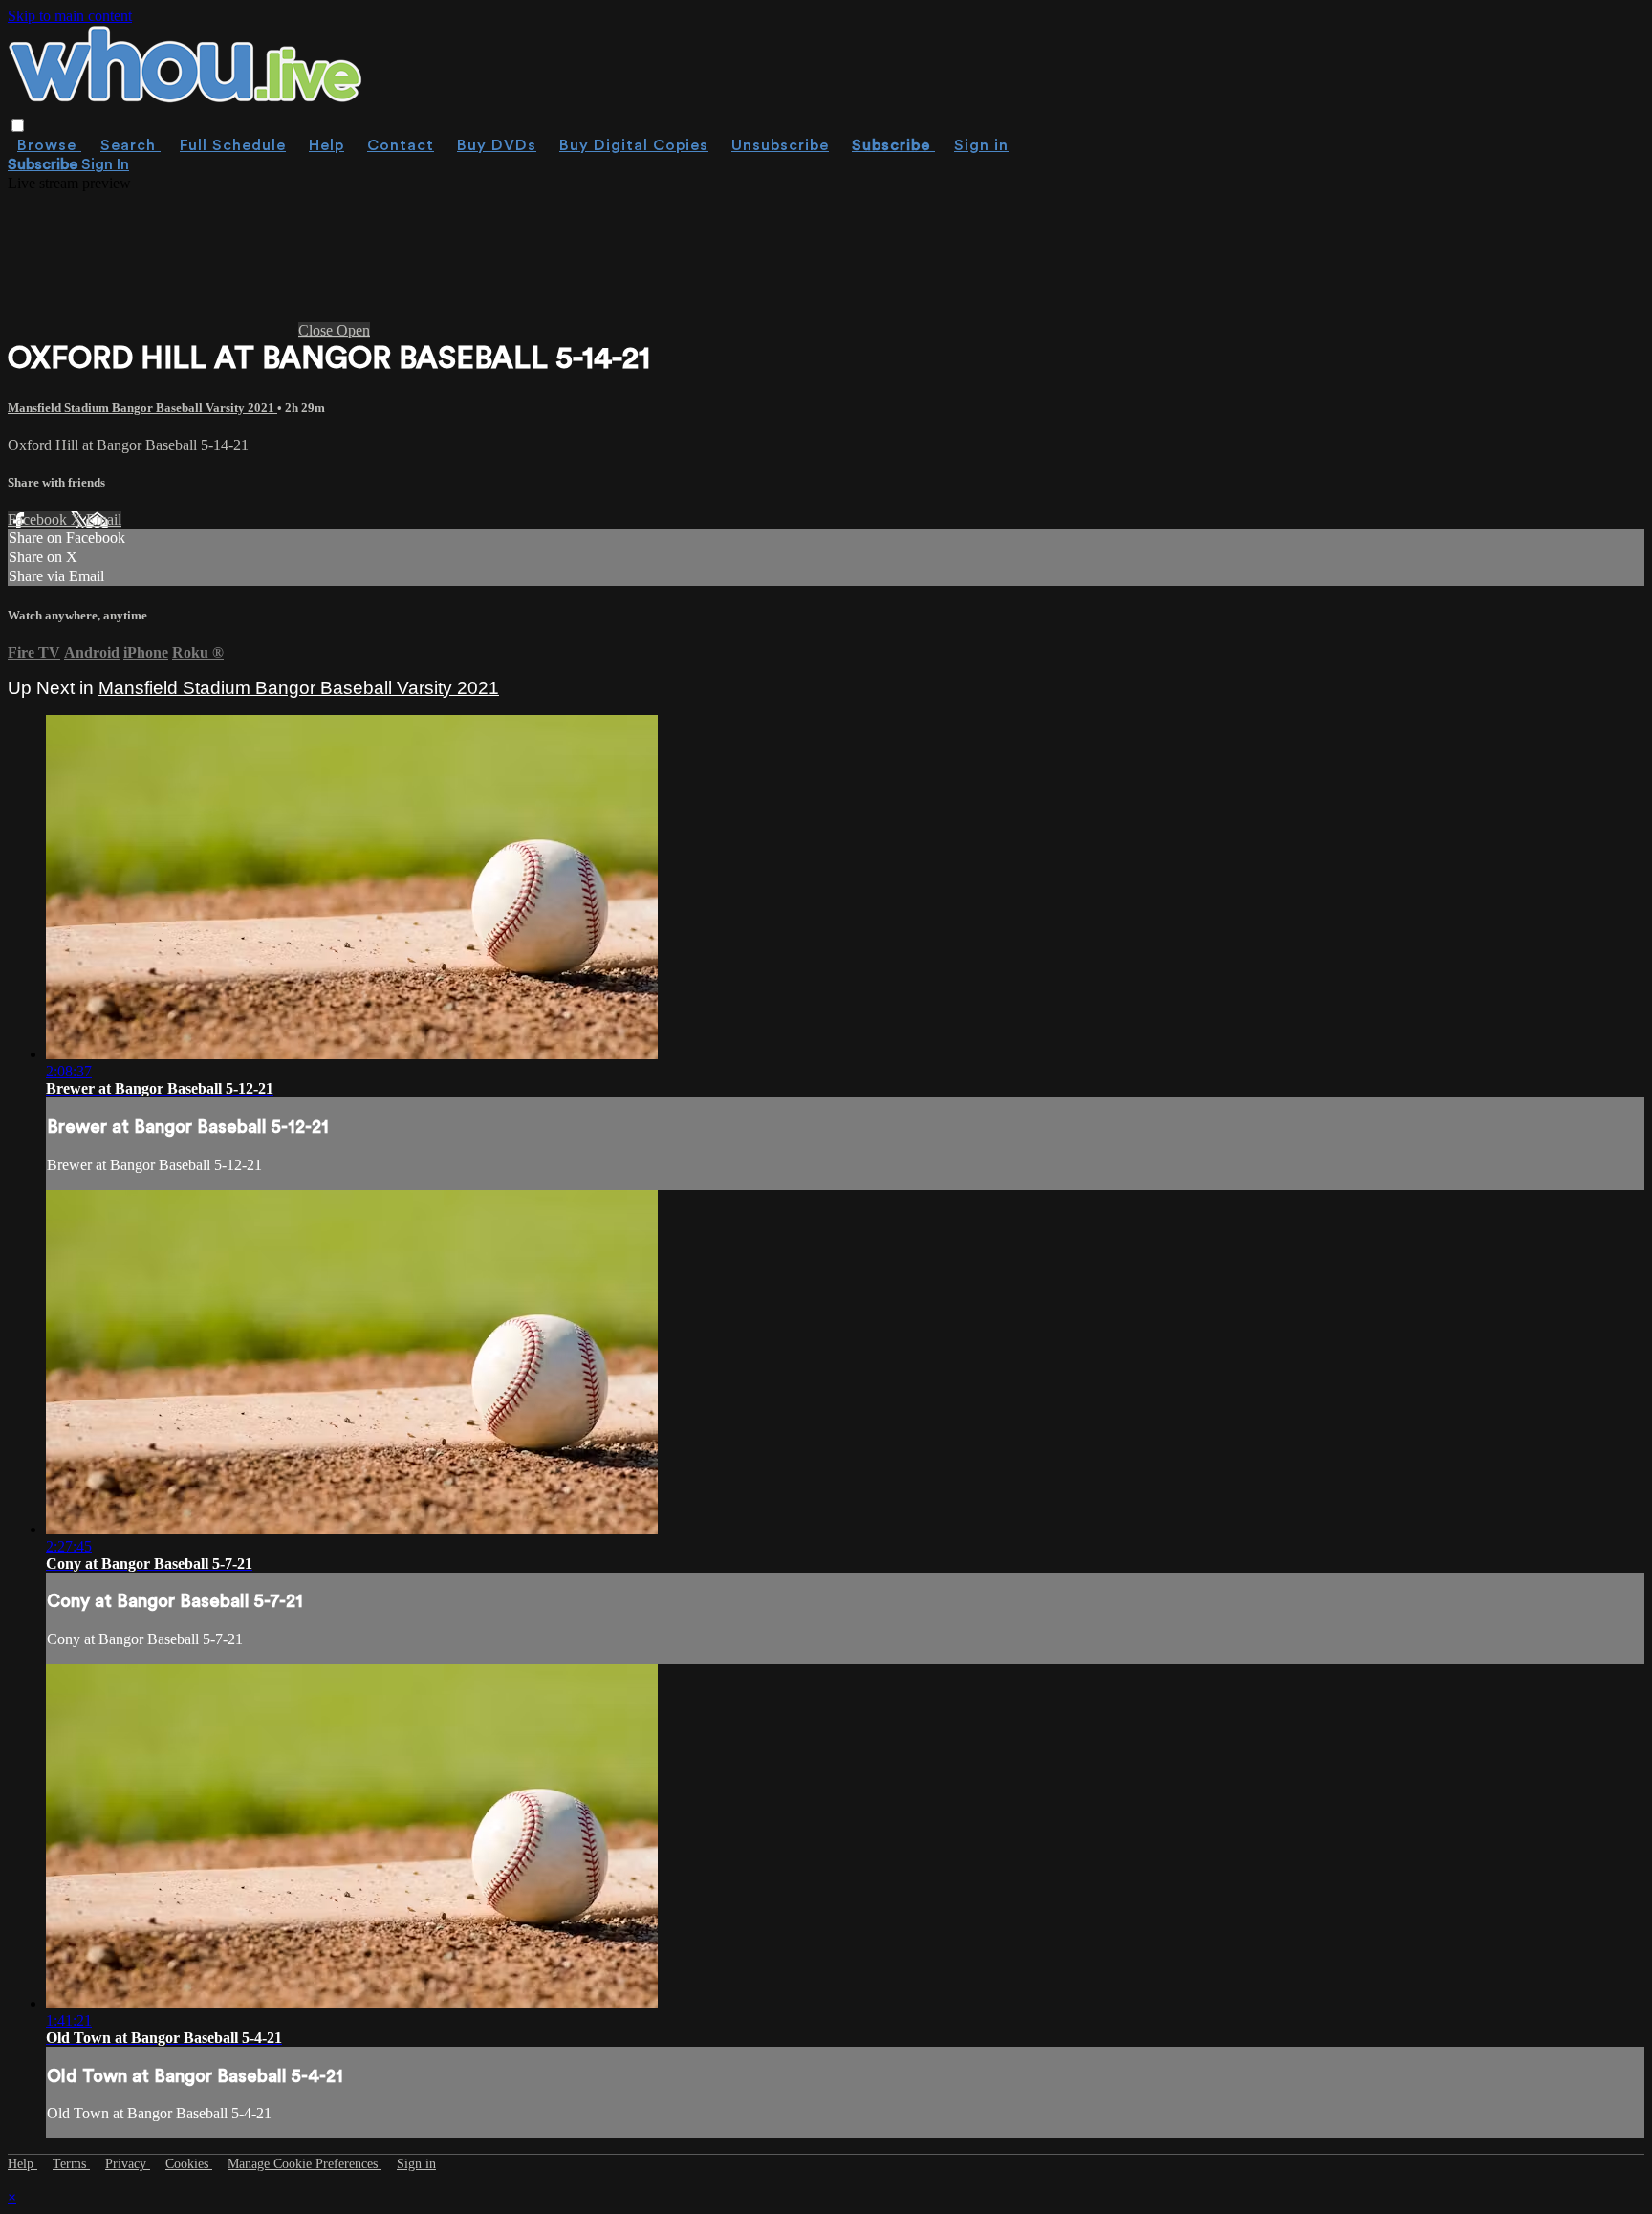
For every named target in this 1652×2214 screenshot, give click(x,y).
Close (317, 330)
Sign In (105, 164)
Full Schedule (233, 145)
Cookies (189, 2164)
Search (130, 145)
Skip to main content (70, 16)
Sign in (981, 145)
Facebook (39, 520)
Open (353, 330)
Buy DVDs (497, 145)
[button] (18, 126)
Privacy (128, 2164)
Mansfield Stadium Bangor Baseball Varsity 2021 (142, 408)
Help (326, 145)
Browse (49, 145)
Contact (401, 145)
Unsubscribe (780, 145)
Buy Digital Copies (634, 145)
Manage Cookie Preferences (304, 2164)
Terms (71, 2164)
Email (104, 520)
